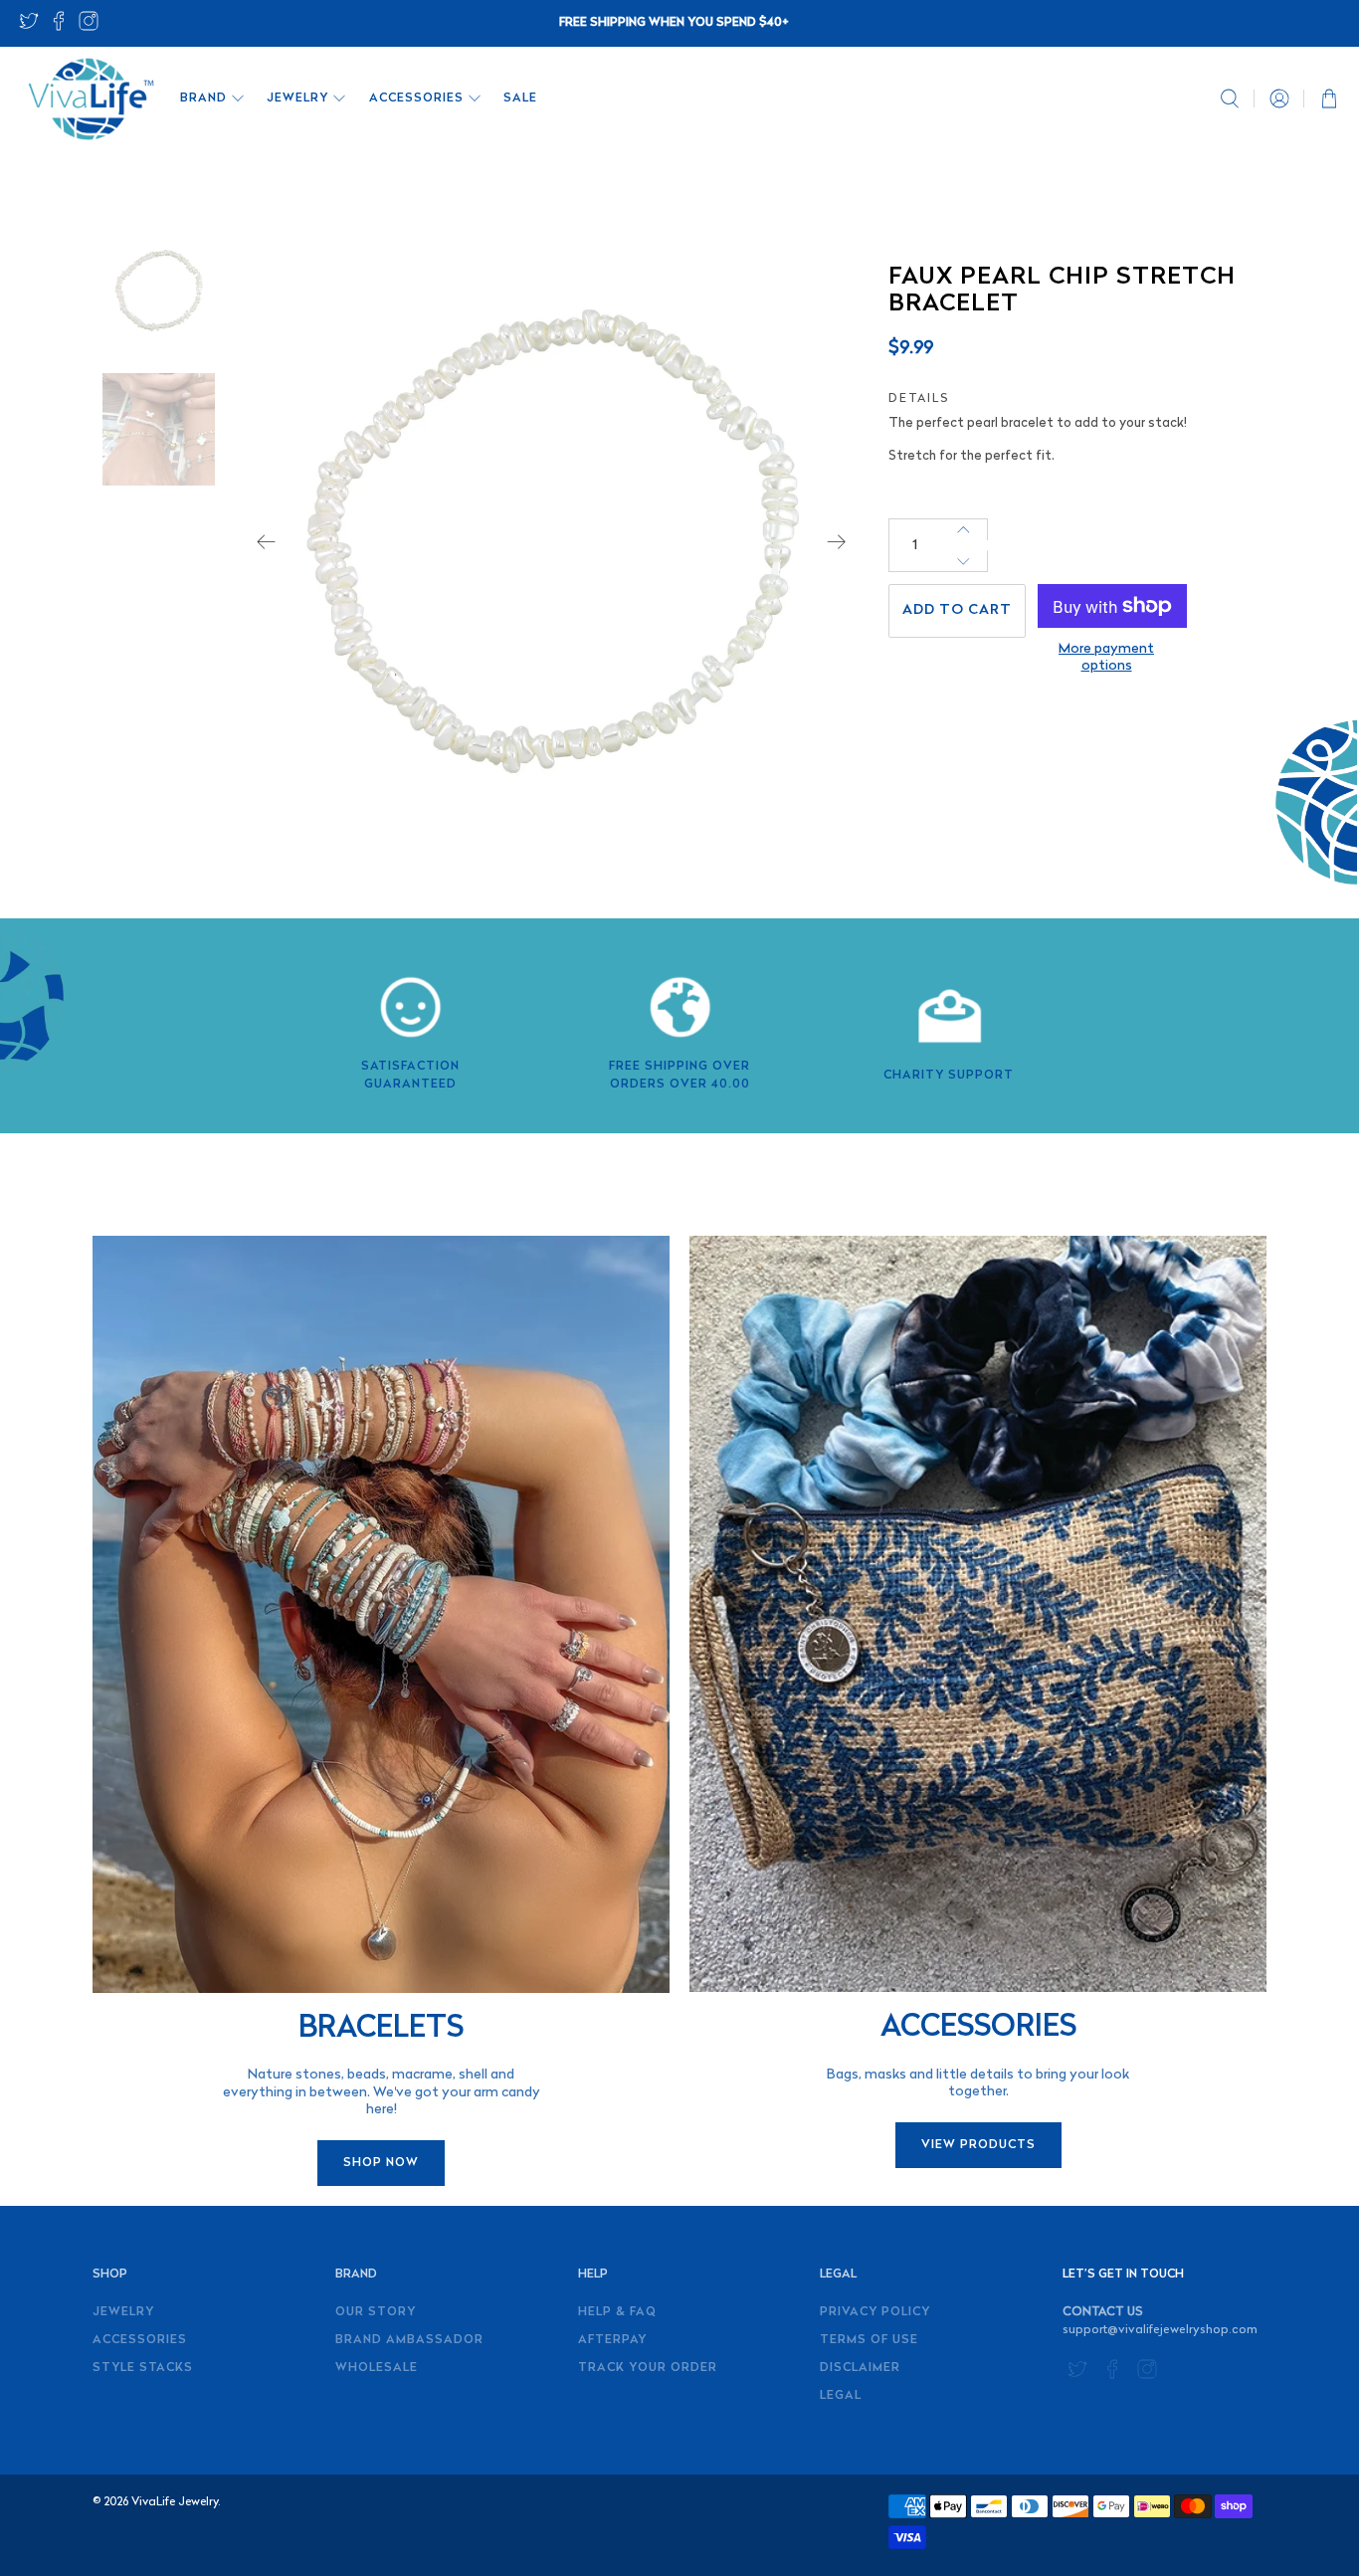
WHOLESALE (377, 2368)
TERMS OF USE (869, 2340)
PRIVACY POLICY (875, 2312)
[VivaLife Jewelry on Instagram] (89, 27)
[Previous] (267, 542)
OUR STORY (376, 2312)
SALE (520, 99)
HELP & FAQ (617, 2312)
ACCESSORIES (416, 99)
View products (978, 2145)
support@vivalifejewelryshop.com (1160, 2330)
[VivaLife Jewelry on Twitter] (29, 27)
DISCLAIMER (860, 2368)
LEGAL (841, 2396)
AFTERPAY (612, 2340)
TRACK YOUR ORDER (648, 2368)
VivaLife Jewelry (175, 2502)
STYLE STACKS (143, 2368)
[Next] (837, 542)
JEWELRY (297, 99)
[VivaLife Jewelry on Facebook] (59, 27)
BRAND (203, 99)
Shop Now (381, 2163)
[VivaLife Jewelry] (90, 99)
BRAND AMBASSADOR (409, 2340)
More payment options (1106, 658)
